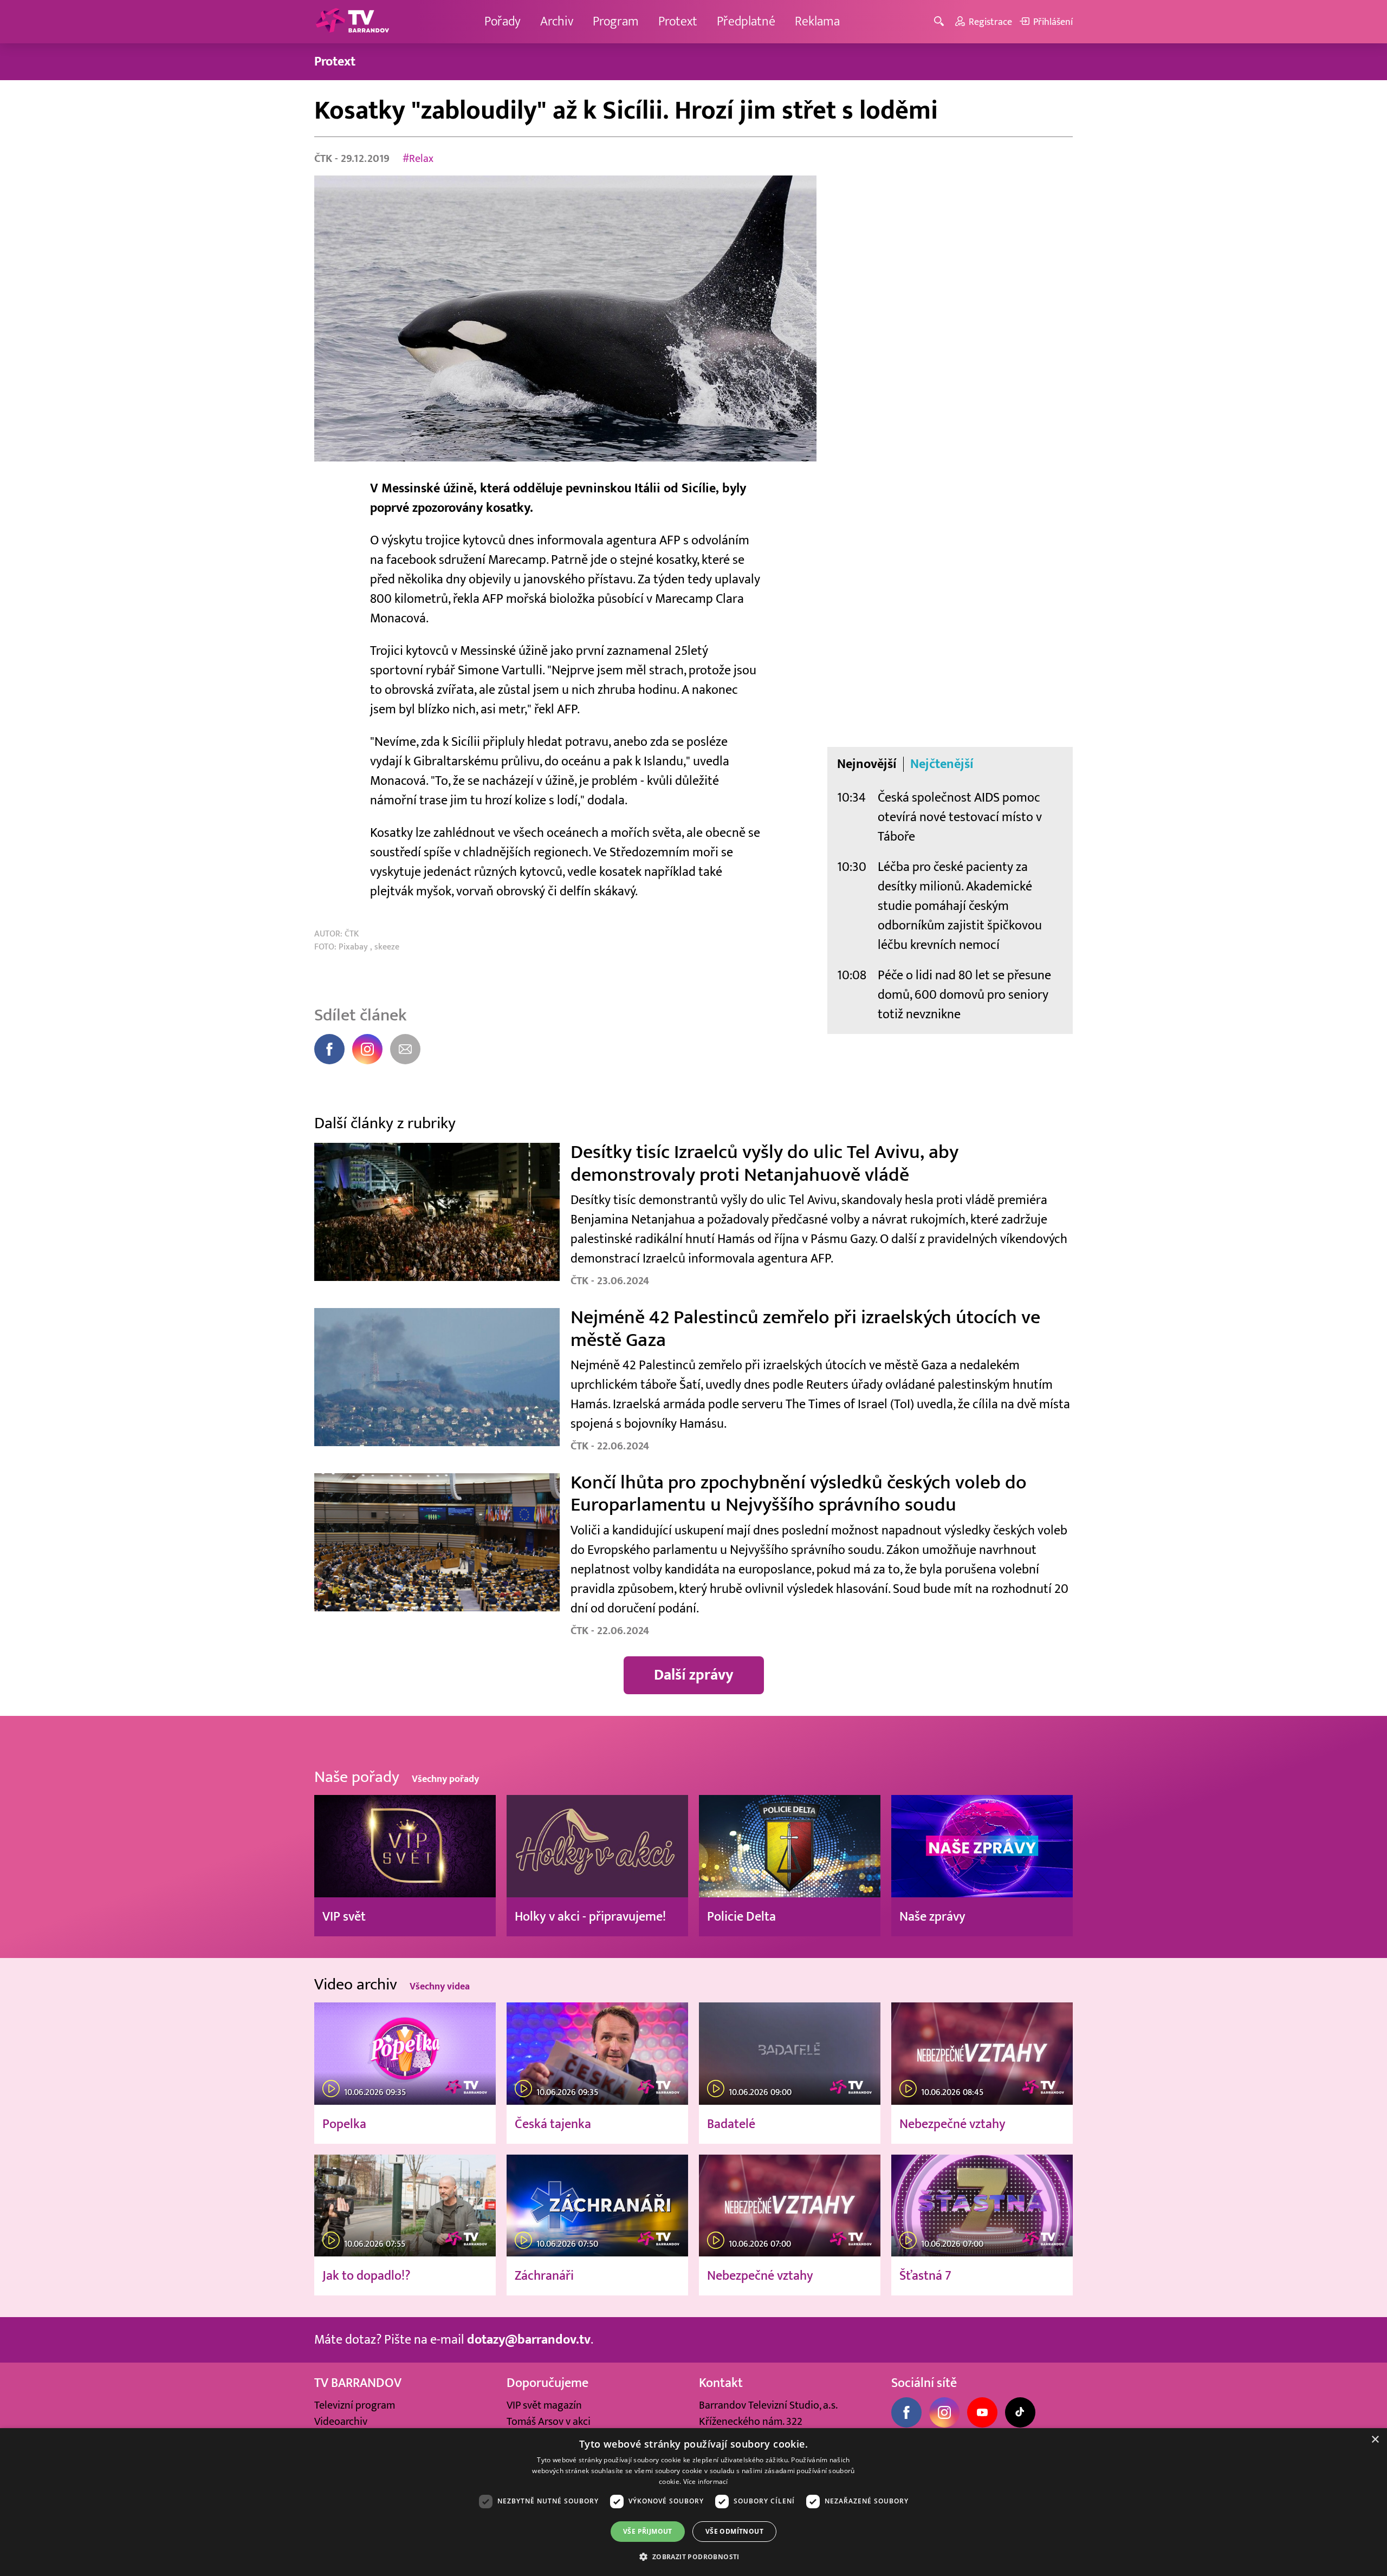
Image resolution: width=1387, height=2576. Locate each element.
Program (616, 21)
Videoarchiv (341, 2422)
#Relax (418, 159)
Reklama (817, 21)
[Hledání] (941, 22)
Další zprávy (694, 1675)
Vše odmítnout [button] (734, 2531)
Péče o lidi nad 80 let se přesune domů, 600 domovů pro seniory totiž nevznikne (964, 995)
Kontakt (721, 2383)
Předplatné (746, 21)
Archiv (557, 21)
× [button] (1375, 2440)
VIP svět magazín (544, 2405)
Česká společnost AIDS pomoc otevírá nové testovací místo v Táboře (960, 817)
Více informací (706, 2481)
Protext (678, 21)
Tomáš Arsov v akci (549, 2422)
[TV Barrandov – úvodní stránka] (352, 22)
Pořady (503, 21)
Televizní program (355, 2405)
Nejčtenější (942, 764)
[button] (693, 2557)
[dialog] (693, 2502)
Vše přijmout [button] (648, 2531)
